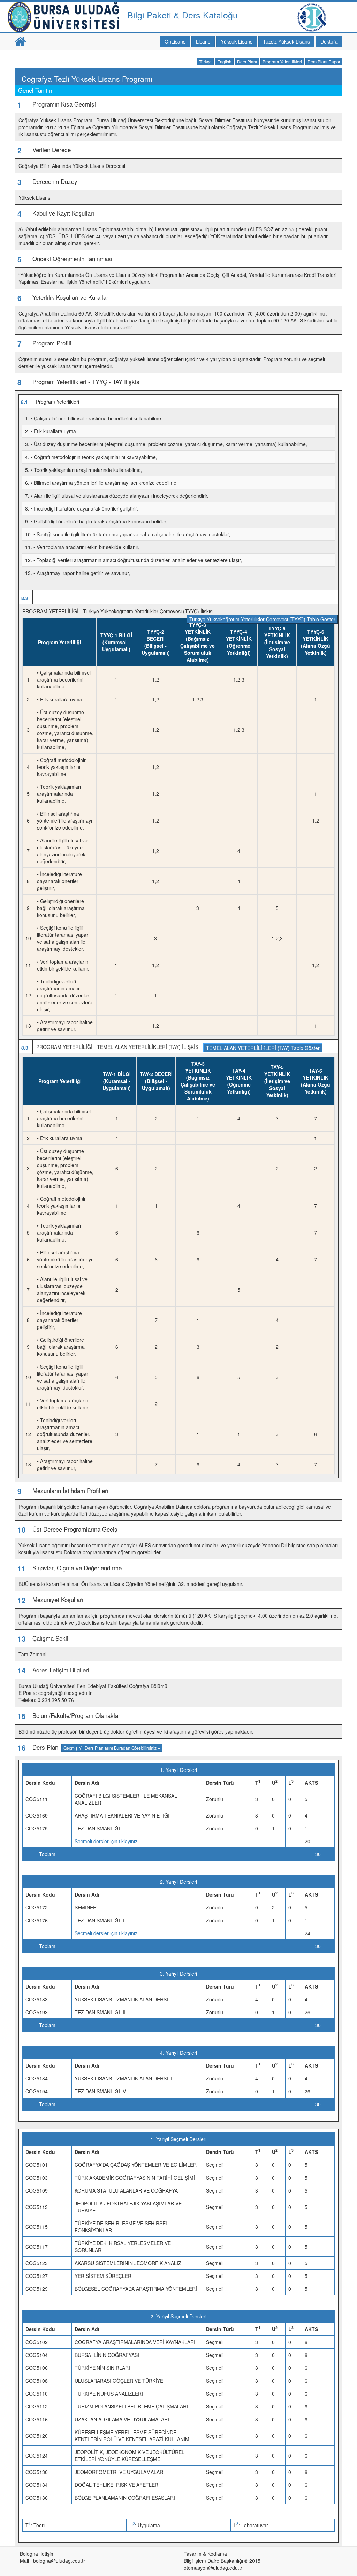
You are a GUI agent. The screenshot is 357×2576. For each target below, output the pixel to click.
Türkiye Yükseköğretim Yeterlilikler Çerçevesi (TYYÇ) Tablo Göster (262, 619)
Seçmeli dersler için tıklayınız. (107, 1841)
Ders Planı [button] (247, 61)
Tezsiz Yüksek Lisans (286, 41)
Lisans (203, 41)
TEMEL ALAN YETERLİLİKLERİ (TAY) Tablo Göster (263, 1048)
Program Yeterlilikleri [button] (282, 61)
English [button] (224, 61)
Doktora (329, 41)
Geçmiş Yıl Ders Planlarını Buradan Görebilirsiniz (111, 1748)
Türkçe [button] (205, 61)
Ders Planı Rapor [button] (324, 61)
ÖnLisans (175, 41)
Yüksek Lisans (237, 41)
